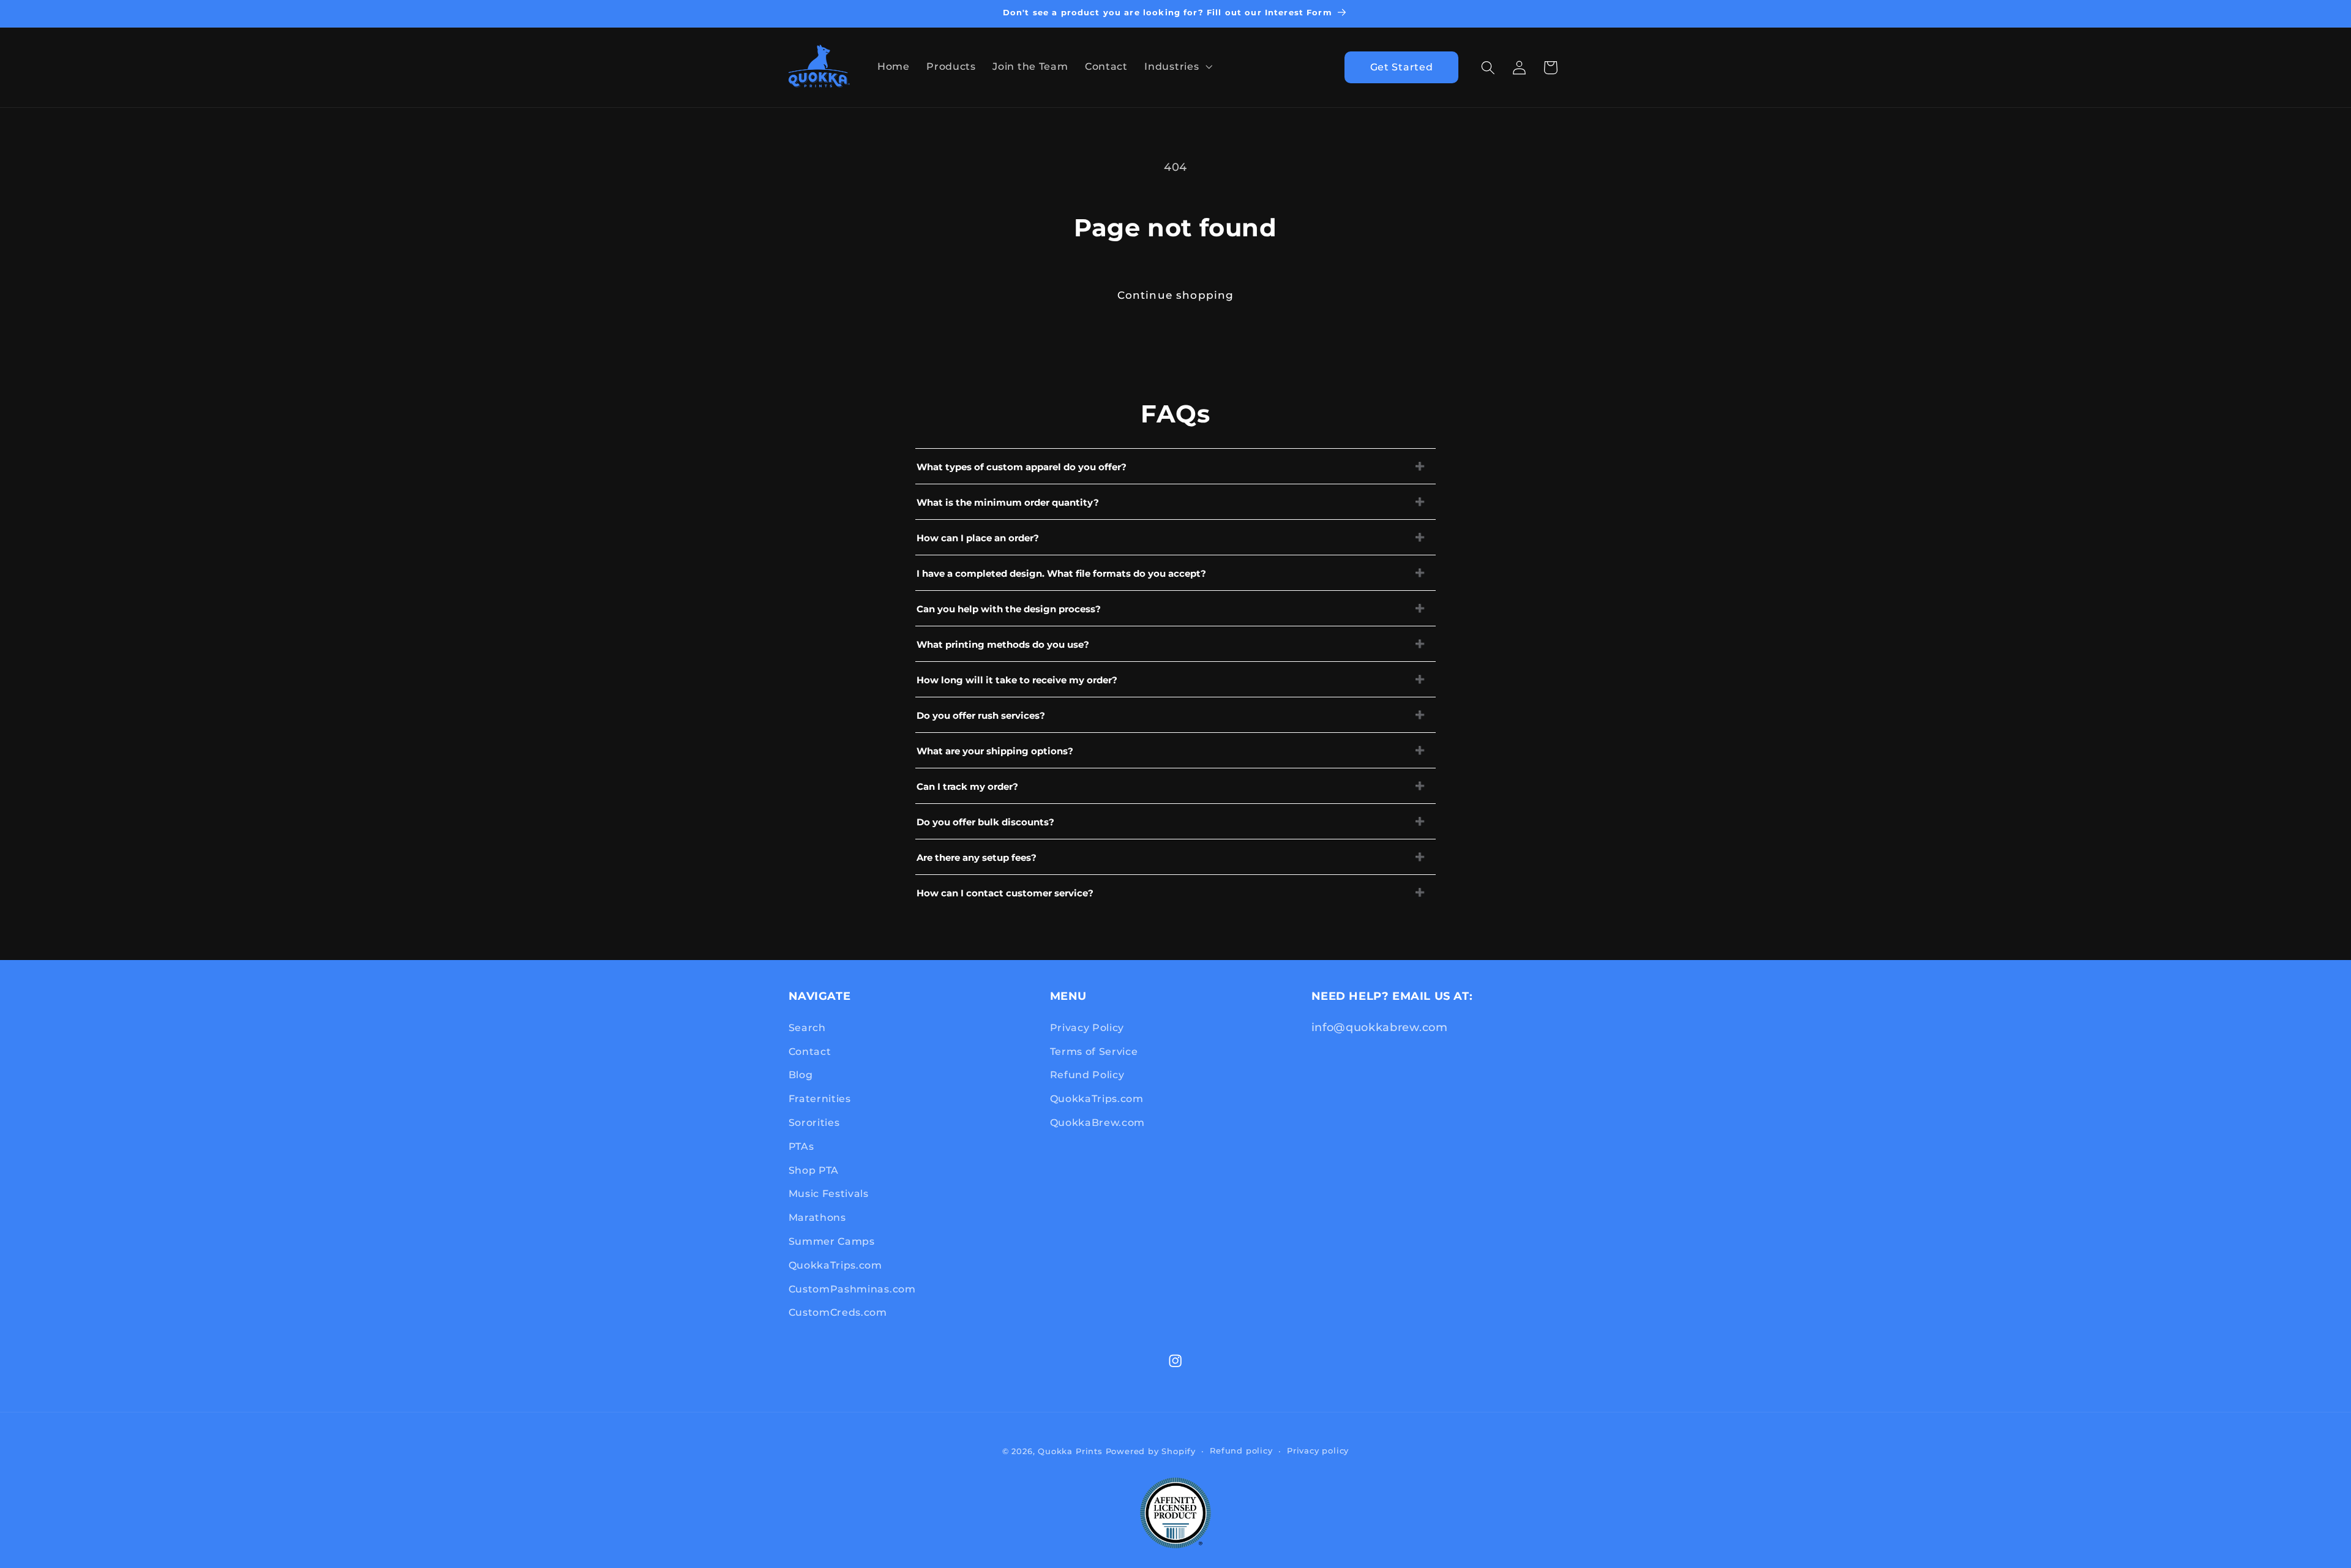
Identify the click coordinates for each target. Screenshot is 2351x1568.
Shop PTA (814, 1170)
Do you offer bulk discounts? (985, 822)
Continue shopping (1176, 295)
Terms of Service (1094, 1051)
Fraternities (820, 1098)
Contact (810, 1051)
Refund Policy (1087, 1075)
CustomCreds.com (838, 1312)
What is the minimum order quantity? (1008, 502)
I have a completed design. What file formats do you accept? (1061, 573)
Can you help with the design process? (1009, 609)
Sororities (814, 1122)
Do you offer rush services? (981, 715)
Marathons (817, 1217)
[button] (1177, 66)
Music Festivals (829, 1193)
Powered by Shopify (1151, 1451)
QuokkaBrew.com (1098, 1122)
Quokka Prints (1070, 1451)
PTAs (801, 1146)
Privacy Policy (1087, 1027)
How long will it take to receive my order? (1017, 680)
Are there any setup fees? (977, 857)
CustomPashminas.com (852, 1289)
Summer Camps (832, 1241)
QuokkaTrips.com (835, 1265)
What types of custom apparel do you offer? (1022, 467)
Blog (801, 1075)
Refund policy (1241, 1451)
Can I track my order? (967, 786)
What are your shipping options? (995, 751)
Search (807, 1027)
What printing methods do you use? (1003, 644)
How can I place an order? (978, 538)
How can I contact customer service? (1005, 893)
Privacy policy (1318, 1451)
